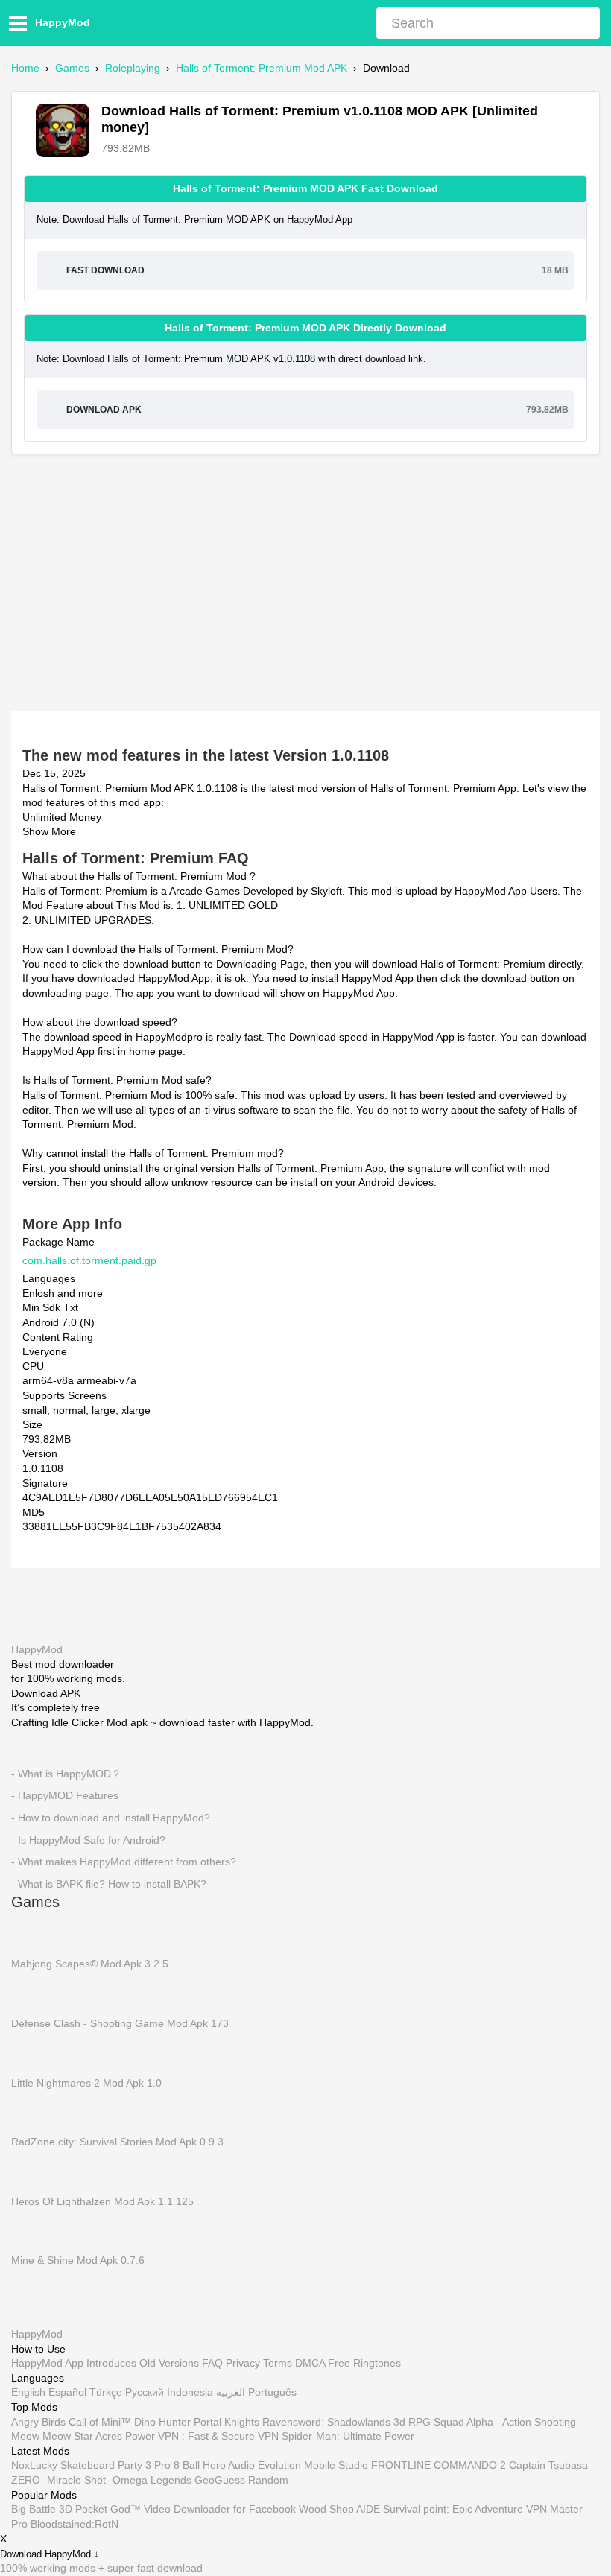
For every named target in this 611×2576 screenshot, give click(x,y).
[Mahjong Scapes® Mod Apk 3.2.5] (34, 1934)
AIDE (368, 2510)
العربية (231, 2393)
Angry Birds (38, 2422)
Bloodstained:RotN (75, 2524)
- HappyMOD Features (65, 1795)
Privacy (243, 2364)
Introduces (111, 2364)
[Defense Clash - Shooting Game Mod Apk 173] (34, 1993)
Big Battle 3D (42, 2510)
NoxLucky (34, 2466)
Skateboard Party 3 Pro (115, 2466)
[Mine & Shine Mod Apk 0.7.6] (34, 2230)
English (28, 2393)
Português (272, 2393)
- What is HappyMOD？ (66, 1773)
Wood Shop (326, 2510)
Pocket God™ (108, 2510)
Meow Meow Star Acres (67, 2437)
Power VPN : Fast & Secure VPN (202, 2437)
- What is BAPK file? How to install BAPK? (109, 1883)
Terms (278, 2364)
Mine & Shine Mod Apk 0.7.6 (78, 2260)
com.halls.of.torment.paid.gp (89, 1260)
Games (72, 68)
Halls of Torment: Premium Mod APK (262, 68)
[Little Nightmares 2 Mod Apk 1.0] (34, 2052)
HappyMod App (47, 2364)
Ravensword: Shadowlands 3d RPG (346, 2422)
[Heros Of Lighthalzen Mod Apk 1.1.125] (34, 2171)
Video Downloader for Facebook (220, 2510)
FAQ (212, 2364)
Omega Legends (152, 2480)
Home (25, 68)
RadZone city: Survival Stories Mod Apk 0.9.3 (117, 2142)
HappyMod (63, 22)
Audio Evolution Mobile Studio (298, 2466)
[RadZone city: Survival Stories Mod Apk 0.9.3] (34, 2111)
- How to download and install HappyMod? (111, 1817)
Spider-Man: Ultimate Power (348, 2437)
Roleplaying (133, 68)
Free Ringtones (364, 2364)
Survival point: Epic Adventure (453, 2510)
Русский (145, 2393)
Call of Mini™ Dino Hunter (130, 2422)
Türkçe (106, 2393)
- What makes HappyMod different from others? (124, 1862)
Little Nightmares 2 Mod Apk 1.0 (86, 2082)
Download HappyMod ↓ (50, 2554)
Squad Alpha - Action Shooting (505, 2422)
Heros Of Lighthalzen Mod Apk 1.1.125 (102, 2201)
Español (67, 2393)
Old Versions (169, 2364)
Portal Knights (227, 2422)
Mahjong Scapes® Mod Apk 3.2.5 (90, 1964)
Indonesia (190, 2393)
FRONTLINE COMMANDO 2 (439, 2466)
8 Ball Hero (200, 2466)
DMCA (310, 2364)
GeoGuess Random (241, 2480)
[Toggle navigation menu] (20, 23)
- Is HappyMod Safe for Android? (88, 1839)
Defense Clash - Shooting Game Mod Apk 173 (120, 2023)
